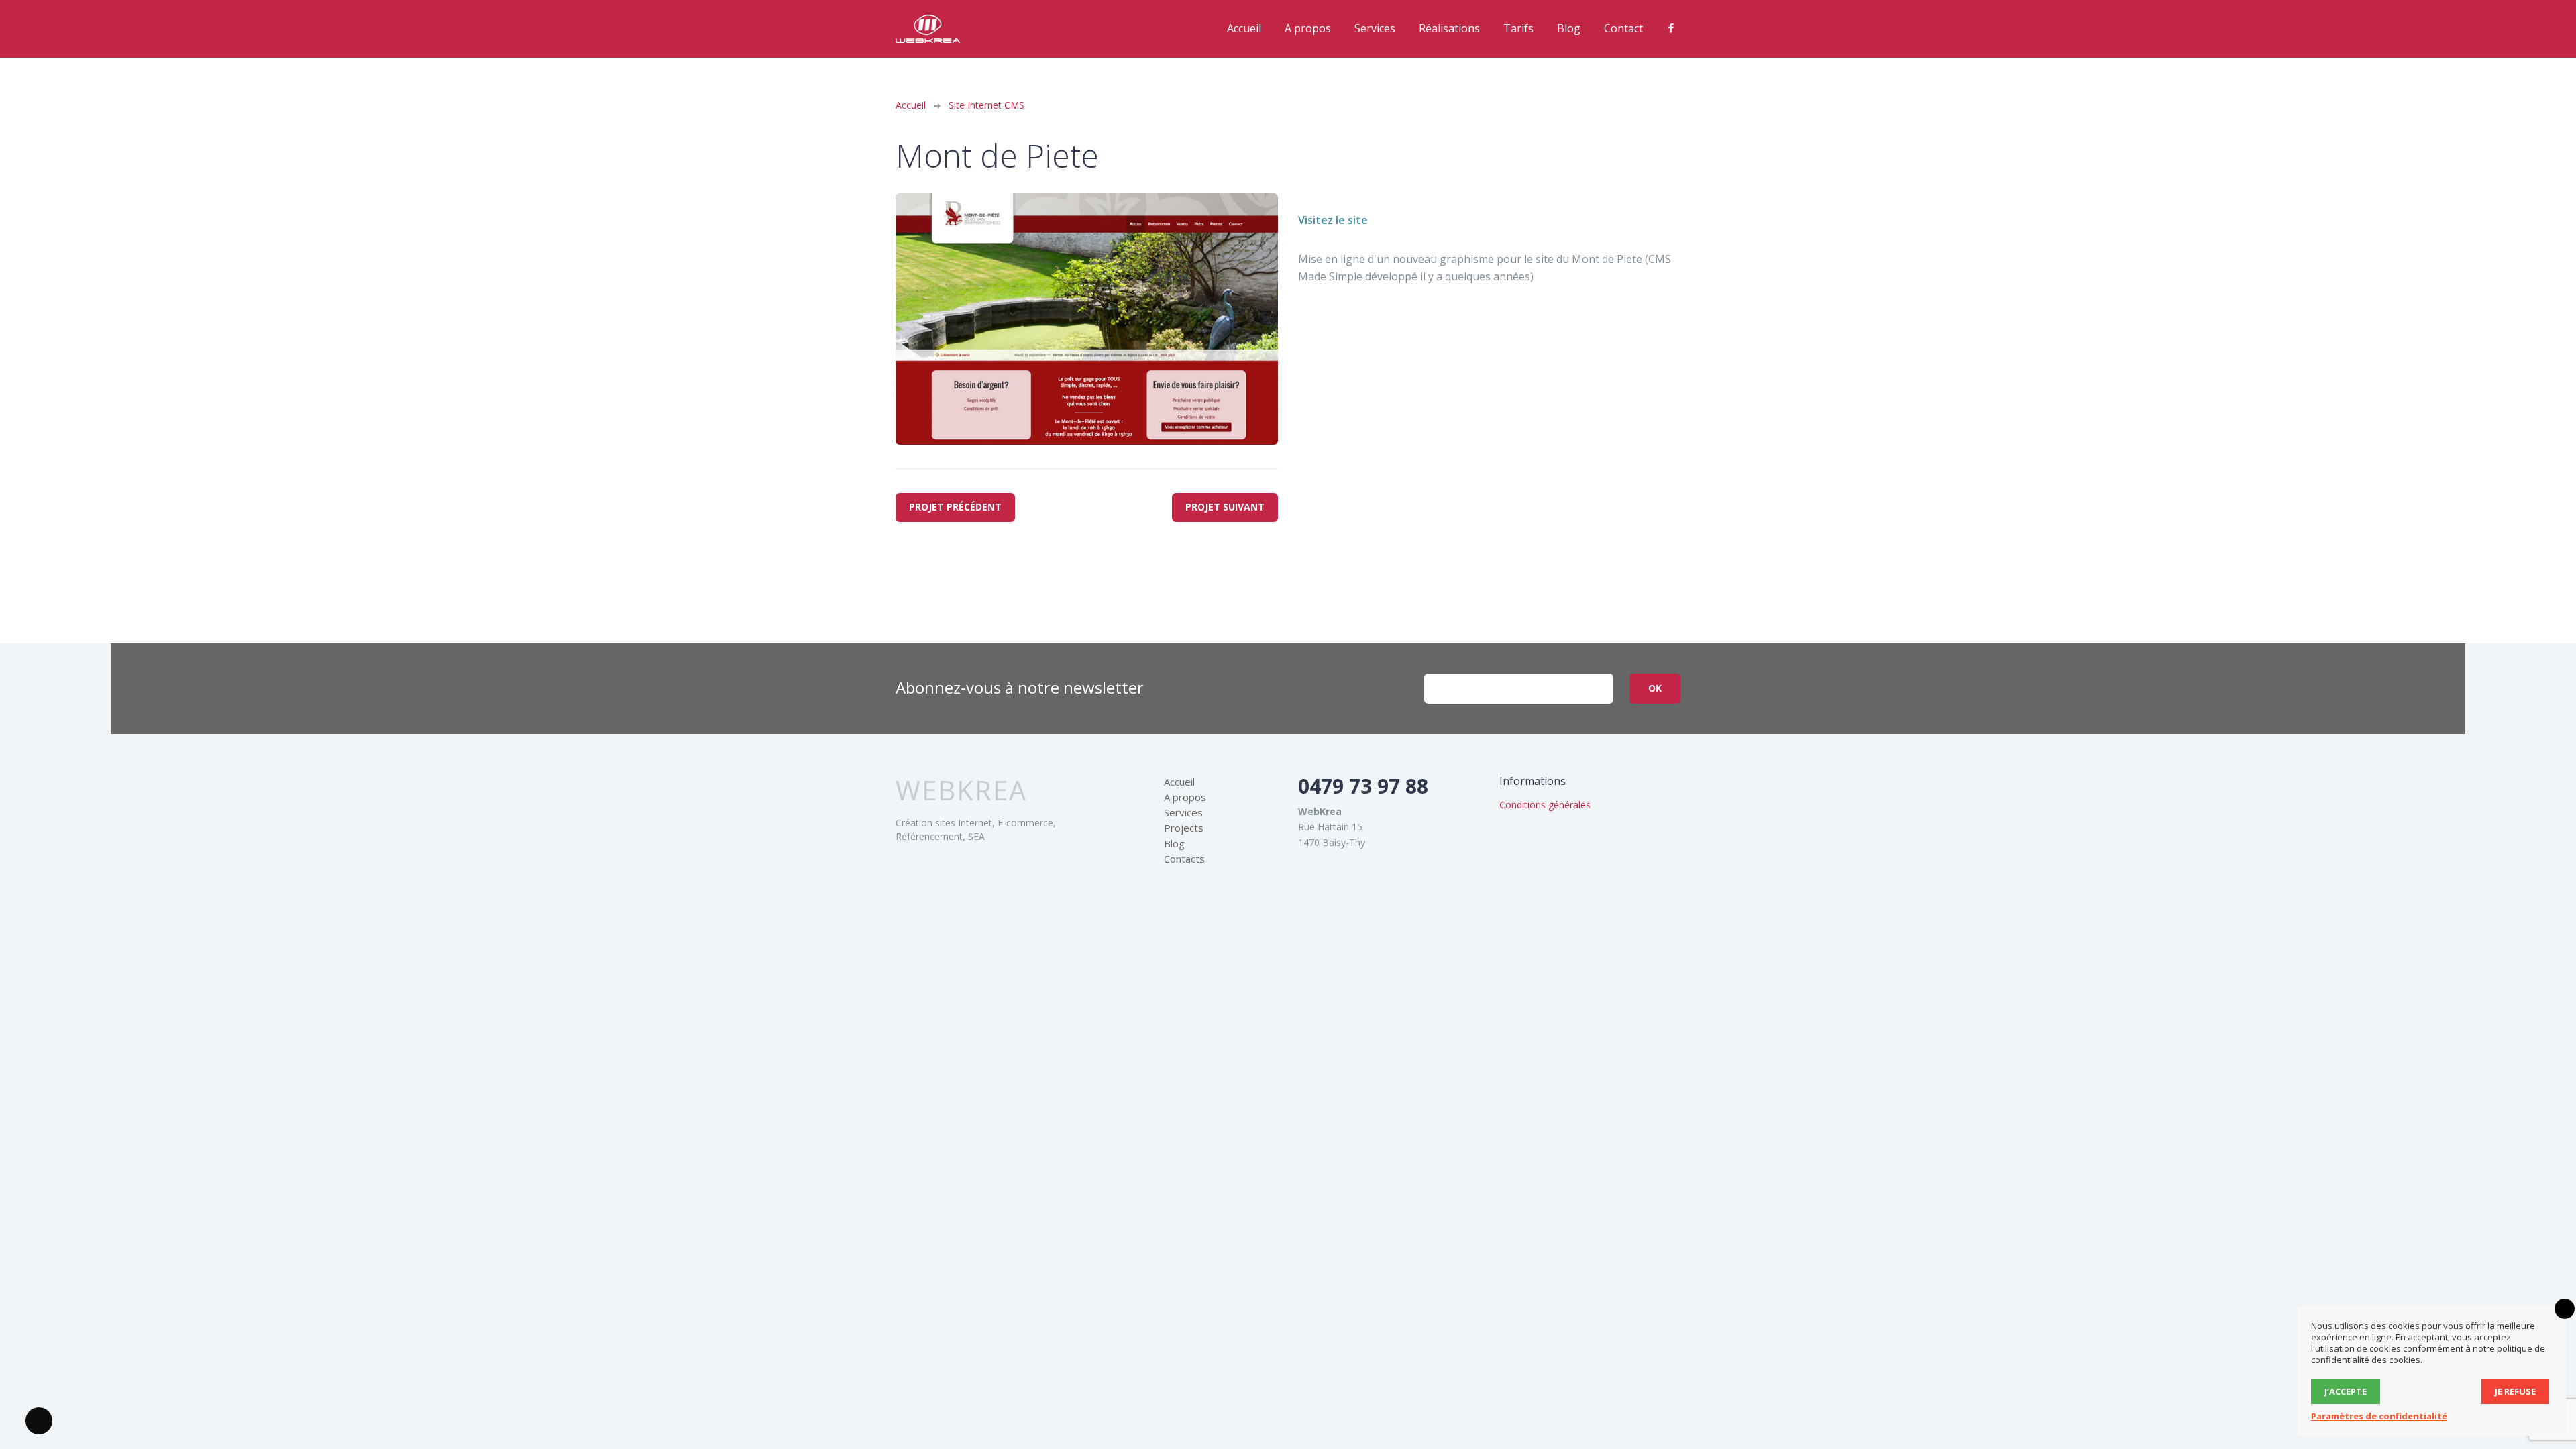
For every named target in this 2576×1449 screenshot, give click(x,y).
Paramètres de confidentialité (2379, 1416)
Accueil (1244, 28)
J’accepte (2346, 1391)
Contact (1623, 28)
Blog (1569, 28)
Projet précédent (955, 507)
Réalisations (1449, 28)
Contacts (1184, 859)
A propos (1308, 28)
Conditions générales (1545, 805)
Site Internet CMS (986, 105)
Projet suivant (1225, 507)
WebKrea (961, 790)
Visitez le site (1333, 220)
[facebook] (1671, 28)
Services (1375, 28)
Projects (1184, 828)
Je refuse (2515, 1391)
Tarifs (1518, 28)
